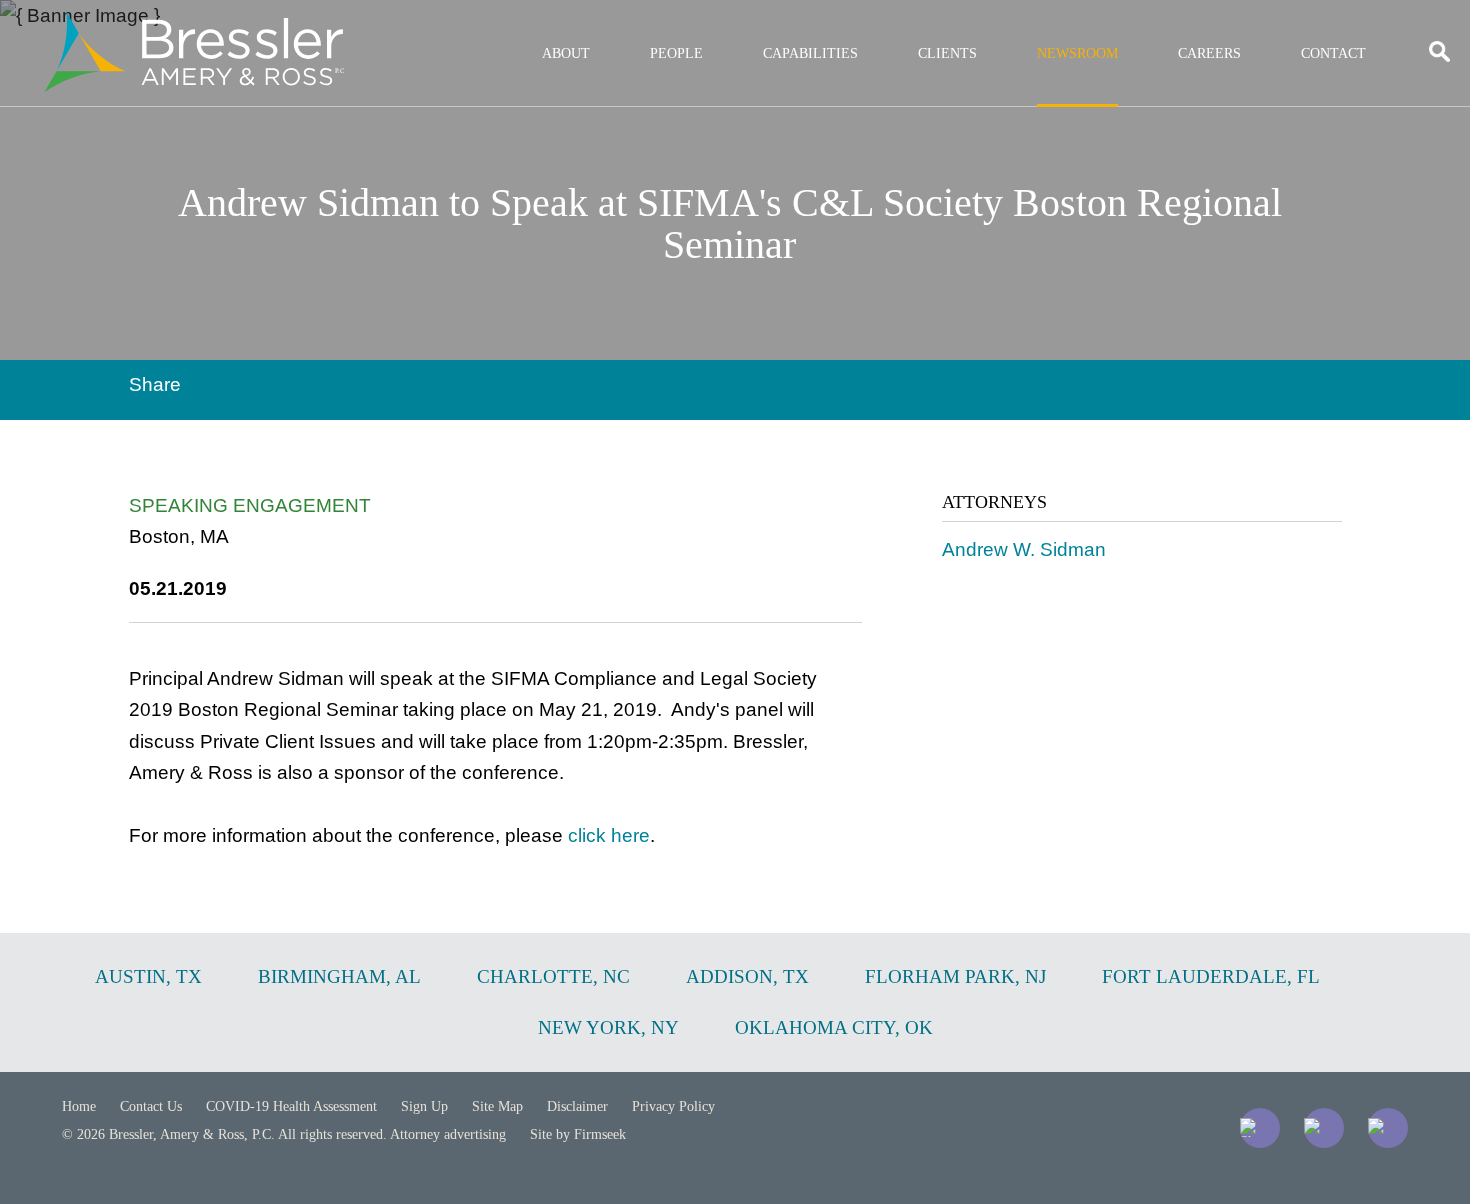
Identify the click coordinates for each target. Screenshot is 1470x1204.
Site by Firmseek (578, 1134)
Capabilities (810, 53)
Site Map (497, 1106)
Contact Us (151, 1106)
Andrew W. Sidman (1024, 549)
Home (79, 1106)
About (566, 53)
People (676, 53)
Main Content (662, 25)
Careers (1209, 53)
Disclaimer (577, 1106)
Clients (947, 53)
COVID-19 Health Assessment (291, 1106)
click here (609, 835)
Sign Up (424, 1106)
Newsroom (1077, 53)
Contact (1333, 53)
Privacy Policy (673, 1106)
